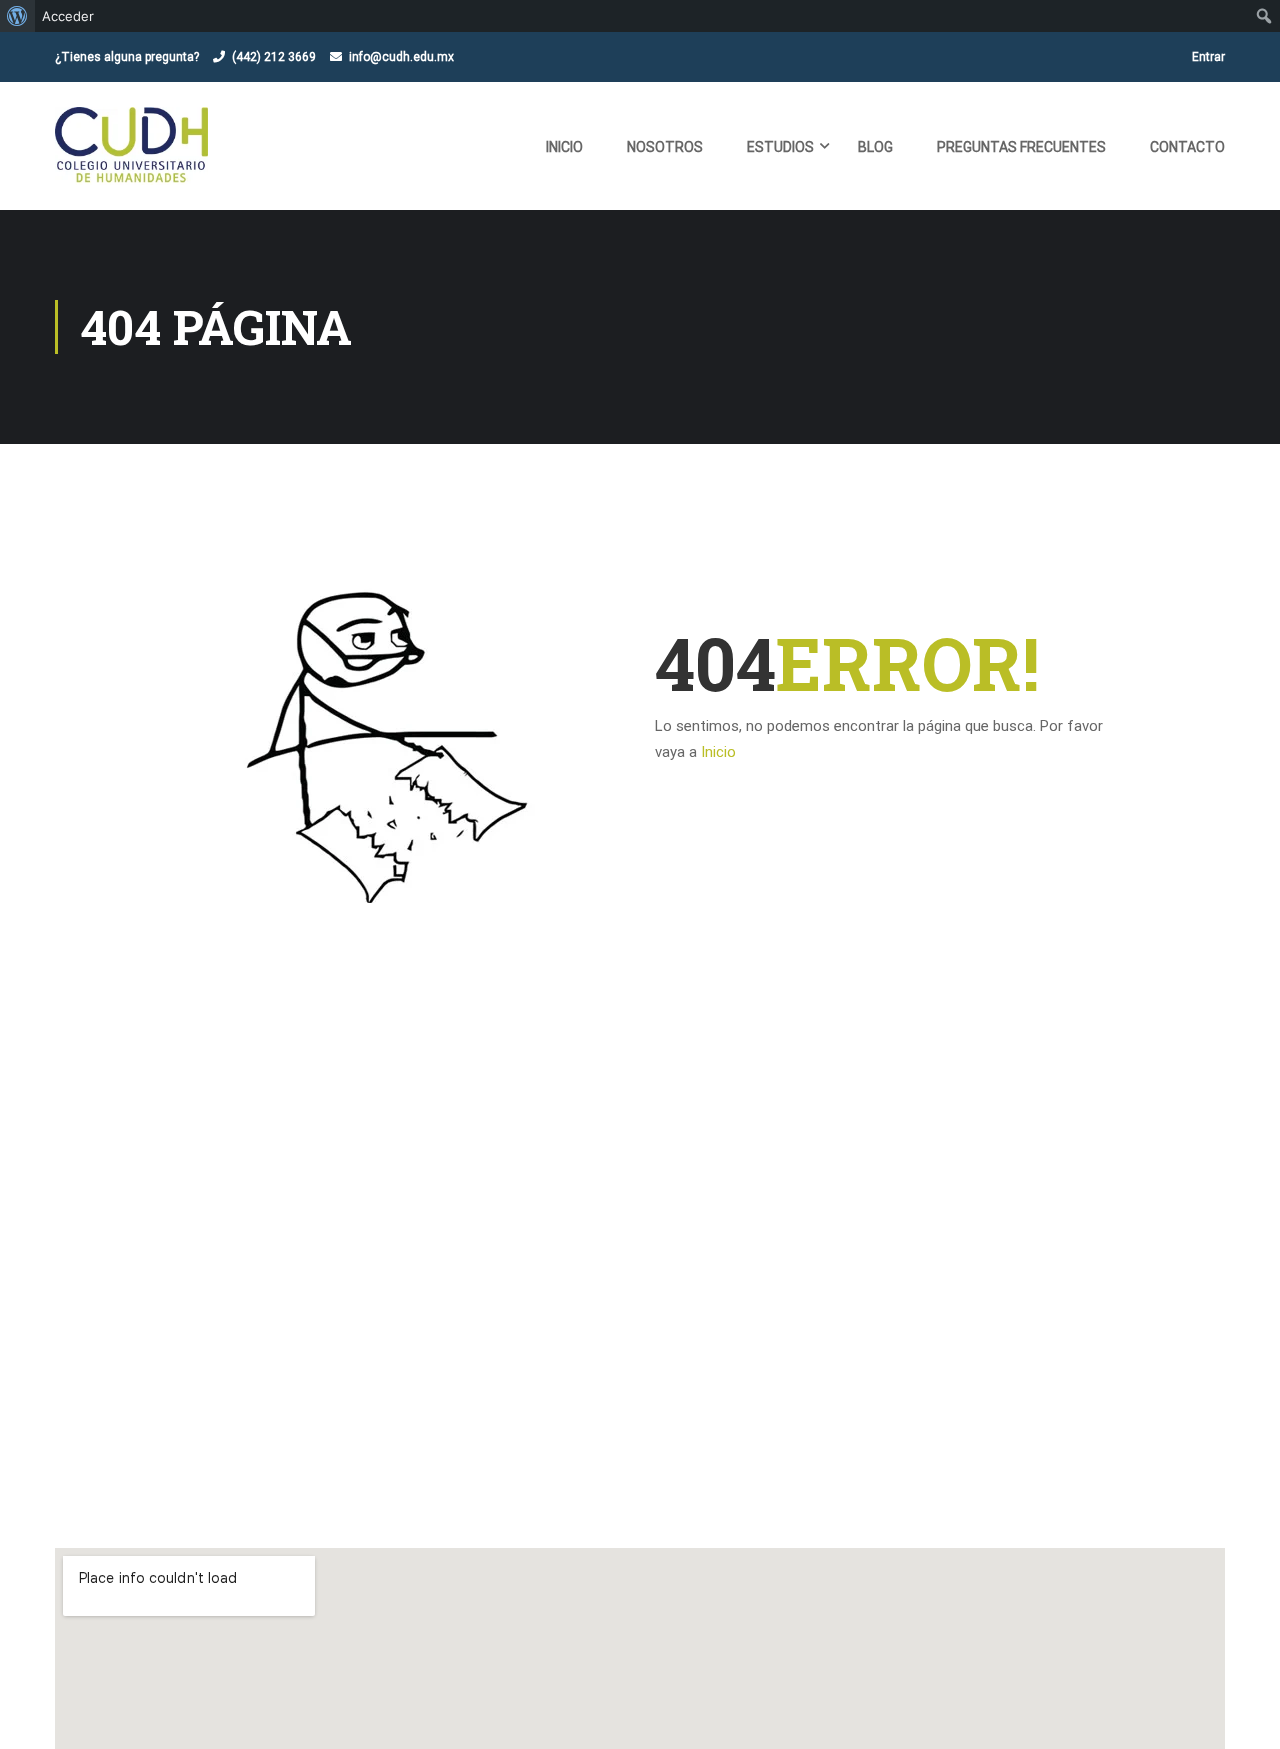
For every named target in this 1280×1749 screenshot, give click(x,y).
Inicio (564, 147)
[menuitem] (17, 16)
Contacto (1187, 147)
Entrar (1208, 57)
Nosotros (665, 147)
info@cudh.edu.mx (401, 57)
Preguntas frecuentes (1021, 147)
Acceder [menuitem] (68, 16)
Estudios (780, 147)
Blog (875, 147)
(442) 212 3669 (274, 57)
